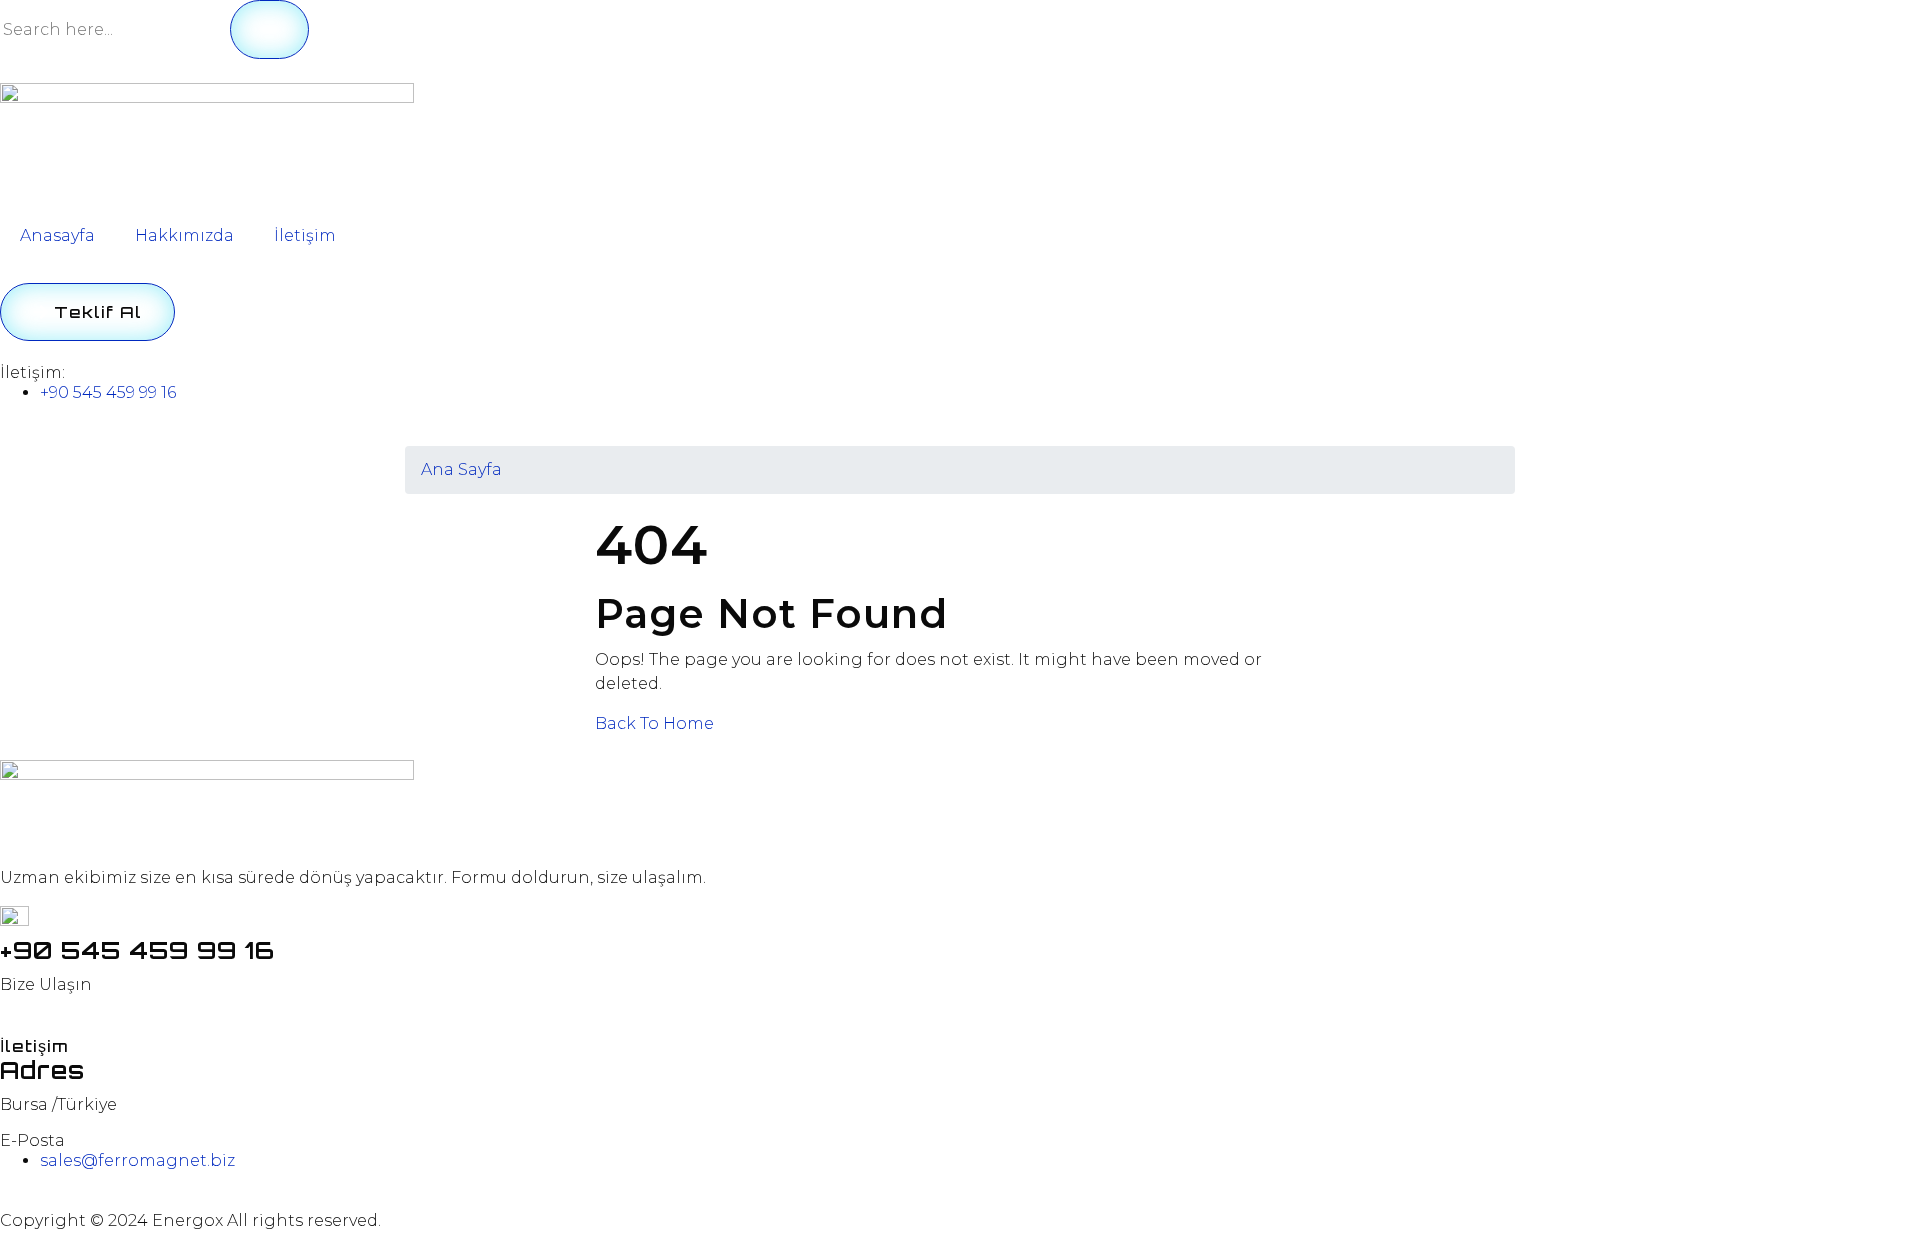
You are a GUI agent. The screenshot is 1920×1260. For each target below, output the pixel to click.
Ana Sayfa (461, 469)
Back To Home (654, 723)
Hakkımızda (184, 235)
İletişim (305, 235)
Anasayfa (57, 235)
